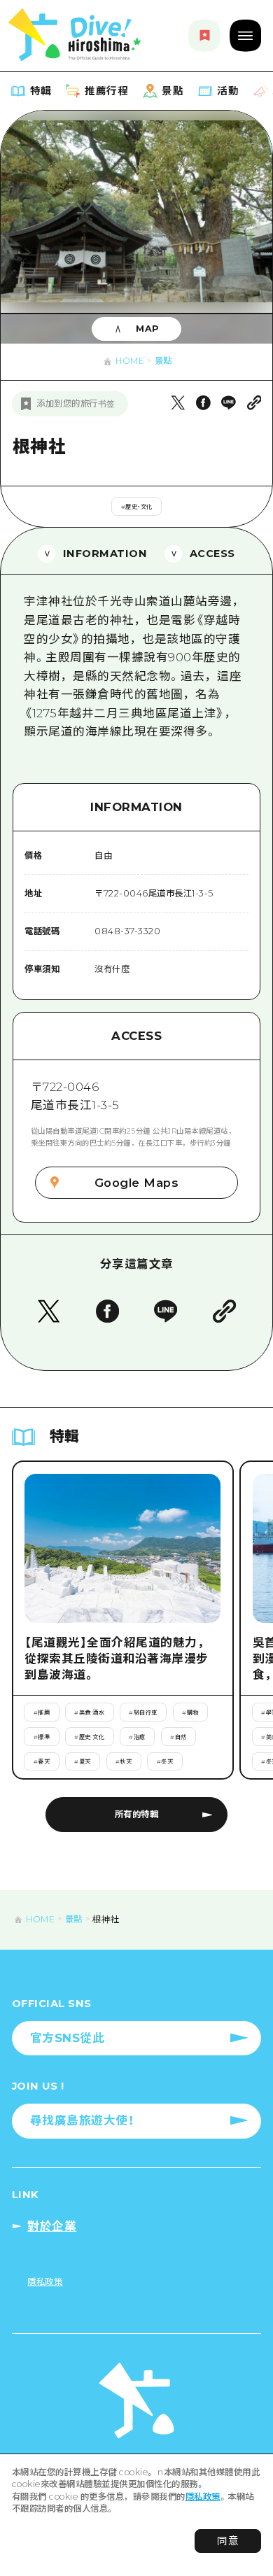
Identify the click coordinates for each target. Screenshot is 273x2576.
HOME (130, 361)
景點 (163, 361)
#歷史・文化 (137, 507)
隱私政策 (203, 2497)
